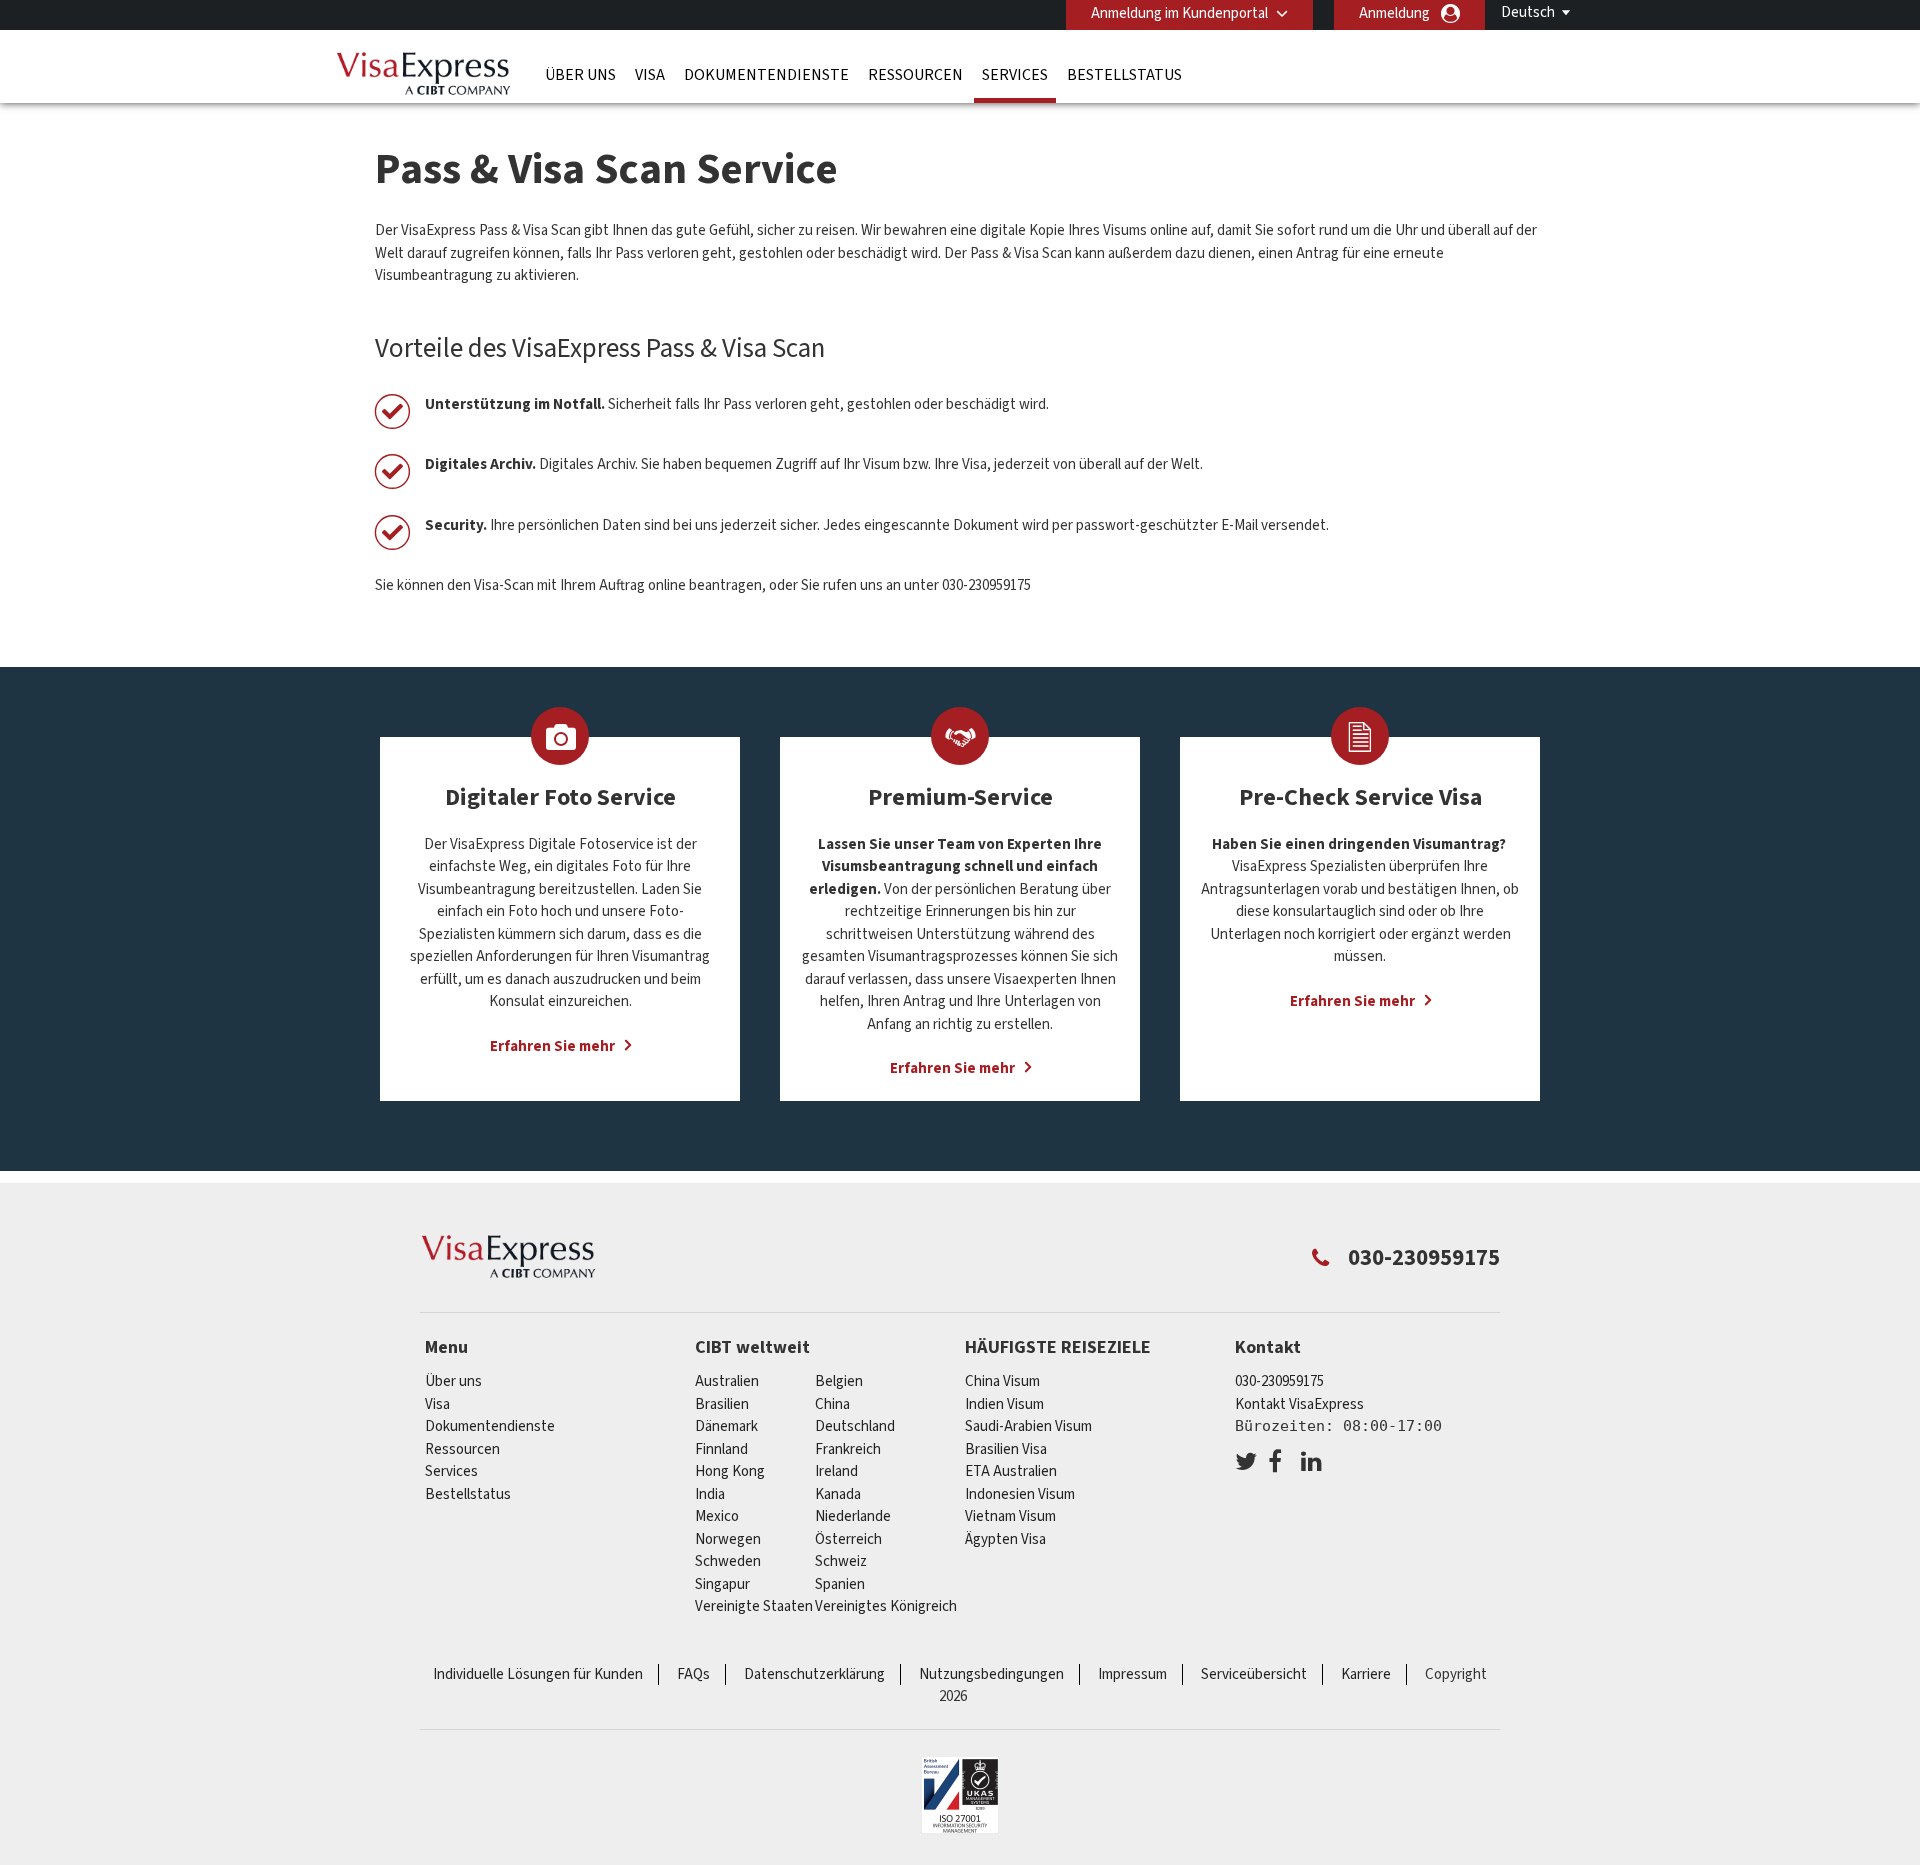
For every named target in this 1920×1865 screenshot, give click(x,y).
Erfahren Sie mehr (552, 1046)
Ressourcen (915, 75)
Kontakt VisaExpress (1299, 1404)
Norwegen (728, 1539)
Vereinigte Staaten (754, 1606)
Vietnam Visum (1010, 1516)
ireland (836, 1471)
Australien (727, 1381)
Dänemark (726, 1426)
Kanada (838, 1494)
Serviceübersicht (1254, 1674)
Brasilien (722, 1404)
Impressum (1132, 1674)
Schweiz (841, 1561)
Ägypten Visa (1005, 1539)
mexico (717, 1516)
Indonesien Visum (1020, 1494)
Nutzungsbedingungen (991, 1674)
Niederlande (853, 1516)
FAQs (693, 1674)
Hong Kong (730, 1471)
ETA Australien (1011, 1471)
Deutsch (1528, 12)
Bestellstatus (1124, 75)
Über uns (580, 75)
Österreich (848, 1539)
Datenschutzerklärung (814, 1674)
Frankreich (848, 1449)
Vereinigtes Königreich (886, 1606)
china (832, 1404)
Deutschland (855, 1426)
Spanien (840, 1584)
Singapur (722, 1584)
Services (1015, 75)
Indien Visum (1004, 1404)
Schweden (728, 1561)
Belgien (839, 1381)
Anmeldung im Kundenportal (1179, 13)
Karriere (1366, 1674)
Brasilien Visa (1006, 1449)
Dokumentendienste (766, 75)
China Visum (1002, 1381)
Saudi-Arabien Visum (1028, 1426)
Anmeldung (1394, 13)
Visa (650, 75)
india (710, 1494)
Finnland (721, 1449)
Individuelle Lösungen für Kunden (538, 1674)
